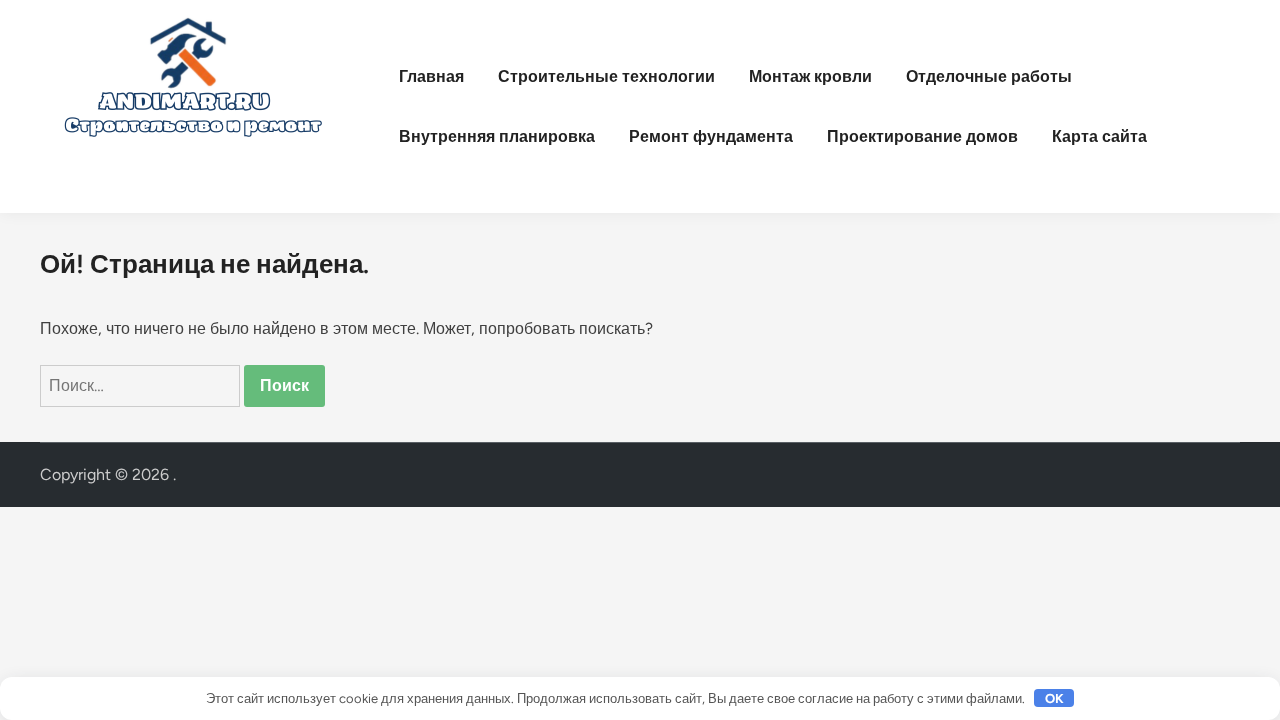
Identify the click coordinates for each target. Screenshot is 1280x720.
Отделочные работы (989, 76)
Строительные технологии (606, 76)
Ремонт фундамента (711, 136)
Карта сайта (1099, 136)
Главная (431, 76)
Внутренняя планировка (497, 136)
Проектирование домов (922, 136)
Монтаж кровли (810, 76)
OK (1054, 698)
